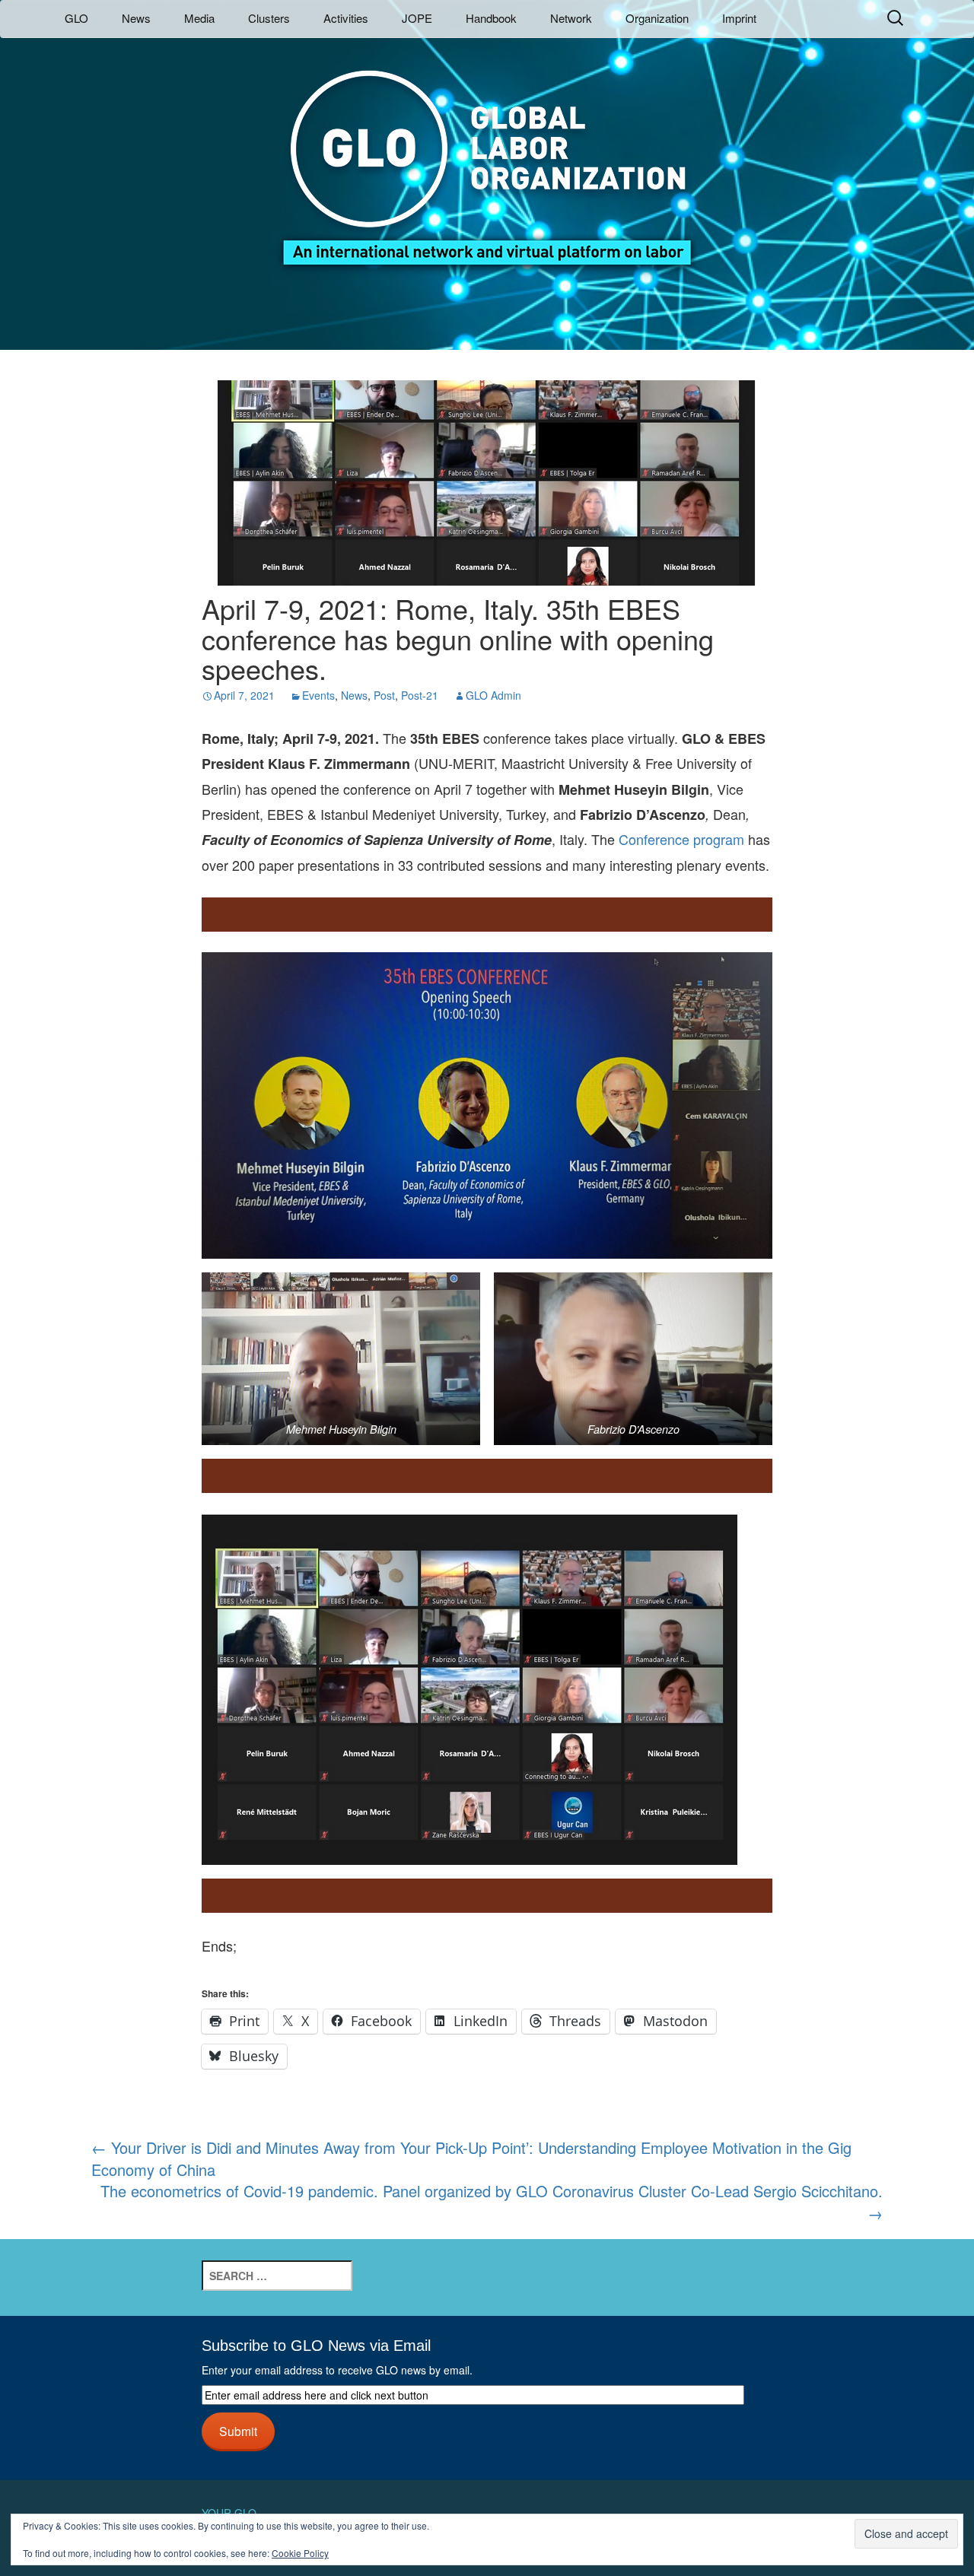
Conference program (681, 839)
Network (571, 18)
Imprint (739, 18)
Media (199, 18)
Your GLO (229, 2513)
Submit (238, 2431)
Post (384, 695)
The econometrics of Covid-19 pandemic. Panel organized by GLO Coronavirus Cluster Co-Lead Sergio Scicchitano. (492, 2202)
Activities (346, 18)
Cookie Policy (300, 2553)
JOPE (417, 18)
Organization (657, 18)
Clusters (269, 18)
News (136, 18)
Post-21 (420, 695)
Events (318, 695)
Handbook (491, 18)
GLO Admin (493, 695)
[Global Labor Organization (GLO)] (487, 156)
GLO (76, 18)
